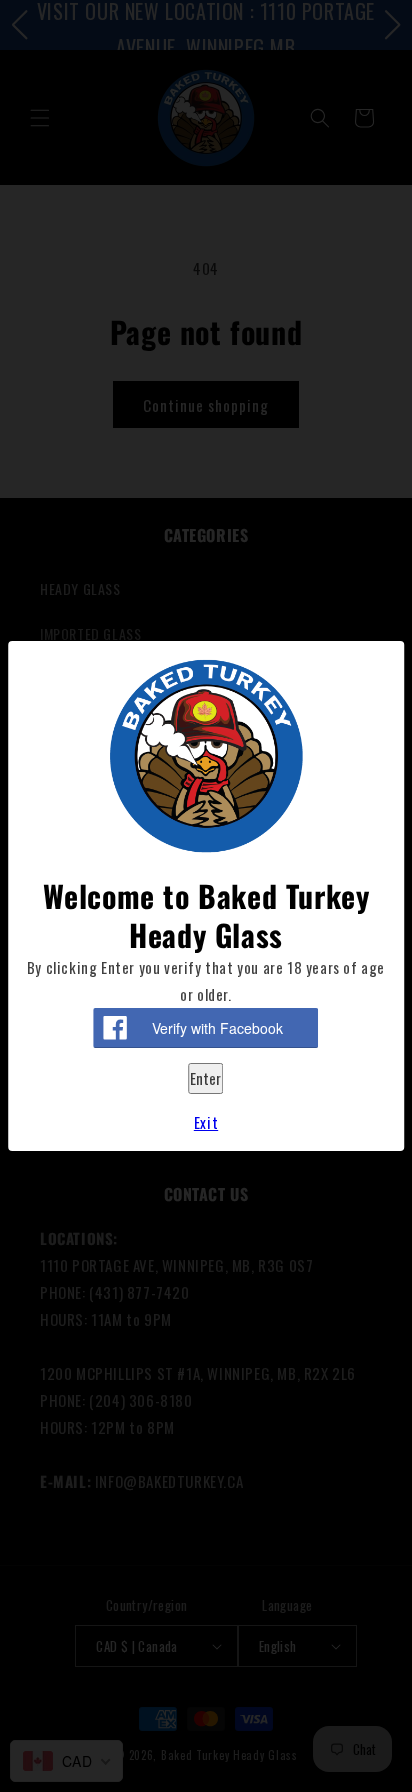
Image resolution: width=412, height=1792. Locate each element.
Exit (206, 1122)
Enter (205, 1078)
